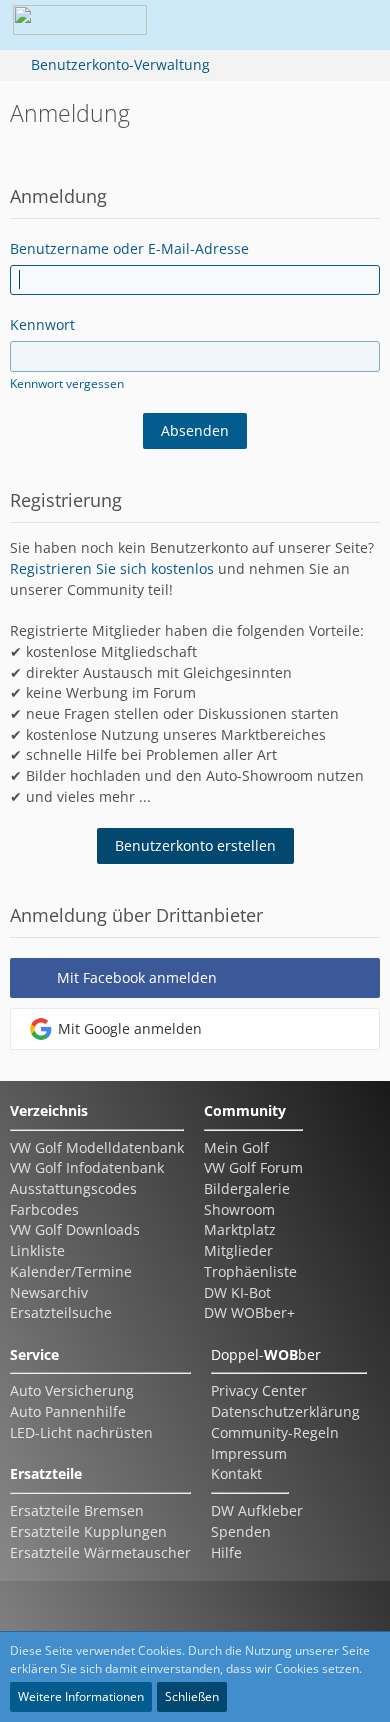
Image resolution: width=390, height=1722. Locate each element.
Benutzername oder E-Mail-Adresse (129, 248)
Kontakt (236, 1473)
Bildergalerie (247, 1188)
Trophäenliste (250, 1271)
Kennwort (42, 324)
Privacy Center (259, 1390)
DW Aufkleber (257, 1510)
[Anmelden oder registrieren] (294, 25)
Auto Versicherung (72, 1390)
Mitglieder (238, 1250)
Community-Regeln (275, 1432)
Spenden (241, 1531)
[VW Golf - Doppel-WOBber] (80, 25)
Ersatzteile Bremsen (77, 1510)
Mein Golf (236, 1147)
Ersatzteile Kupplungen (88, 1531)
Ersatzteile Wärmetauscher (100, 1552)
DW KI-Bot (237, 1292)
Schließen (192, 1696)
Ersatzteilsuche (61, 1312)
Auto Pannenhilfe (68, 1411)
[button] (244, 25)
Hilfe (226, 1552)
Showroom (239, 1209)
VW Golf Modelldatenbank (97, 1147)
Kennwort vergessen (67, 383)
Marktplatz (240, 1229)
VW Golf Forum (253, 1167)
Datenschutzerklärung (285, 1411)
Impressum (249, 1453)
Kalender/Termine (71, 1271)
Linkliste (37, 1250)
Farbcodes (44, 1209)
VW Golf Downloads (75, 1229)
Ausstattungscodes (73, 1188)
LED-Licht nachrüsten (81, 1432)
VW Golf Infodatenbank (87, 1167)
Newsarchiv (49, 1292)
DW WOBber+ (249, 1312)
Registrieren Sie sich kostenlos (112, 568)
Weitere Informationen (81, 1696)
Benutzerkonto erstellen (195, 845)
